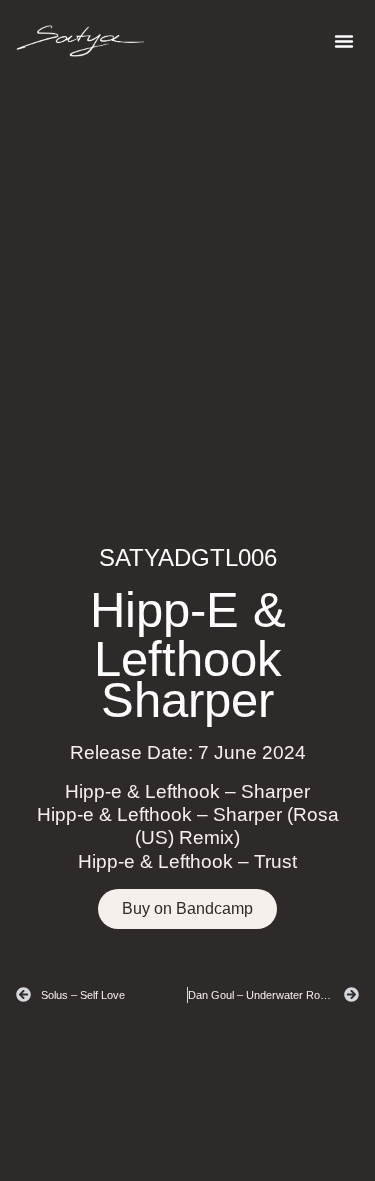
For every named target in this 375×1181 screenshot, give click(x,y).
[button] (344, 41)
